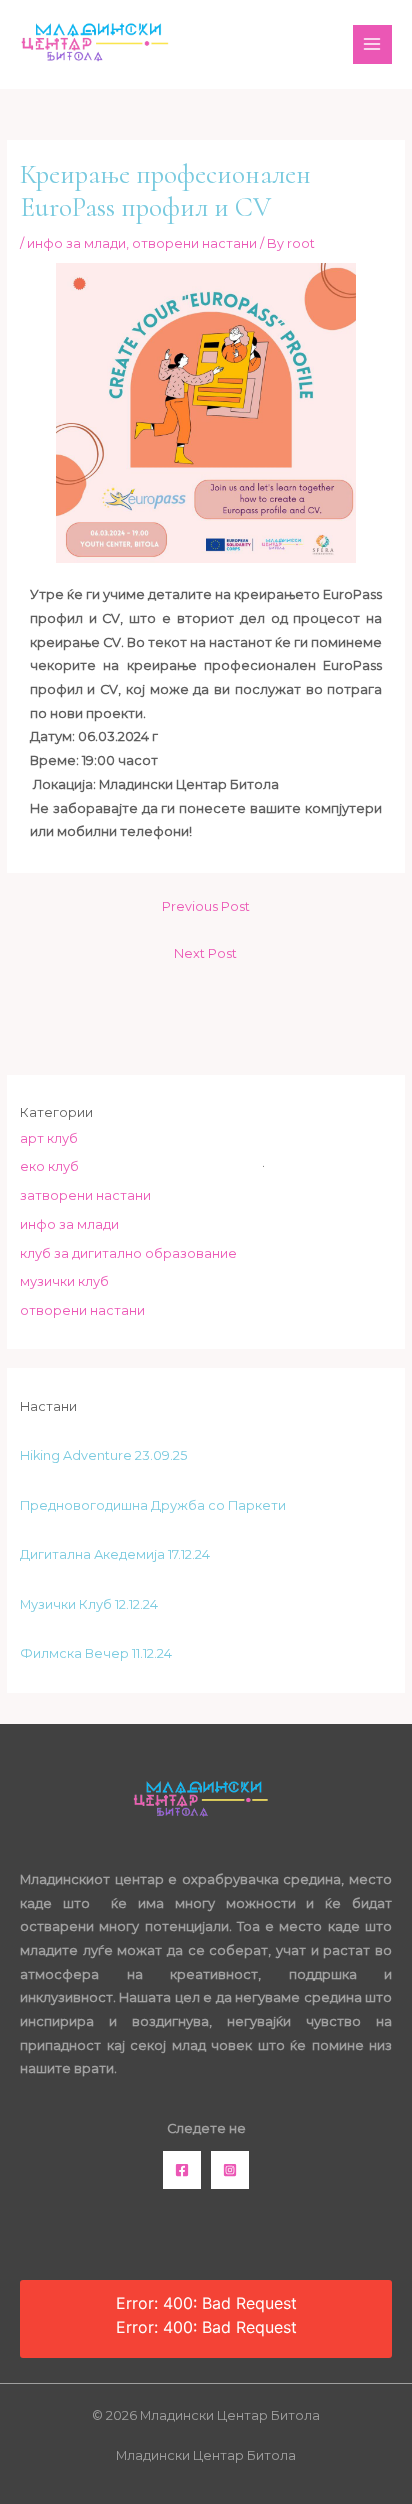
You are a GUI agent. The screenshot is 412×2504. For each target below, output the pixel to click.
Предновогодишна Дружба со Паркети (153, 1505)
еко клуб (49, 1166)
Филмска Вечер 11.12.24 (96, 1653)
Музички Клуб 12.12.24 (89, 1604)
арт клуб (49, 1138)
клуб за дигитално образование (128, 1253)
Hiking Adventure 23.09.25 (103, 1455)
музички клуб (64, 1281)
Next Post (205, 953)
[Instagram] (230, 2170)
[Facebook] (182, 2170)
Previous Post (206, 906)
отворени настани (194, 243)
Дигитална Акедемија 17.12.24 (115, 1554)
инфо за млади (76, 243)
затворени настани (85, 1195)
